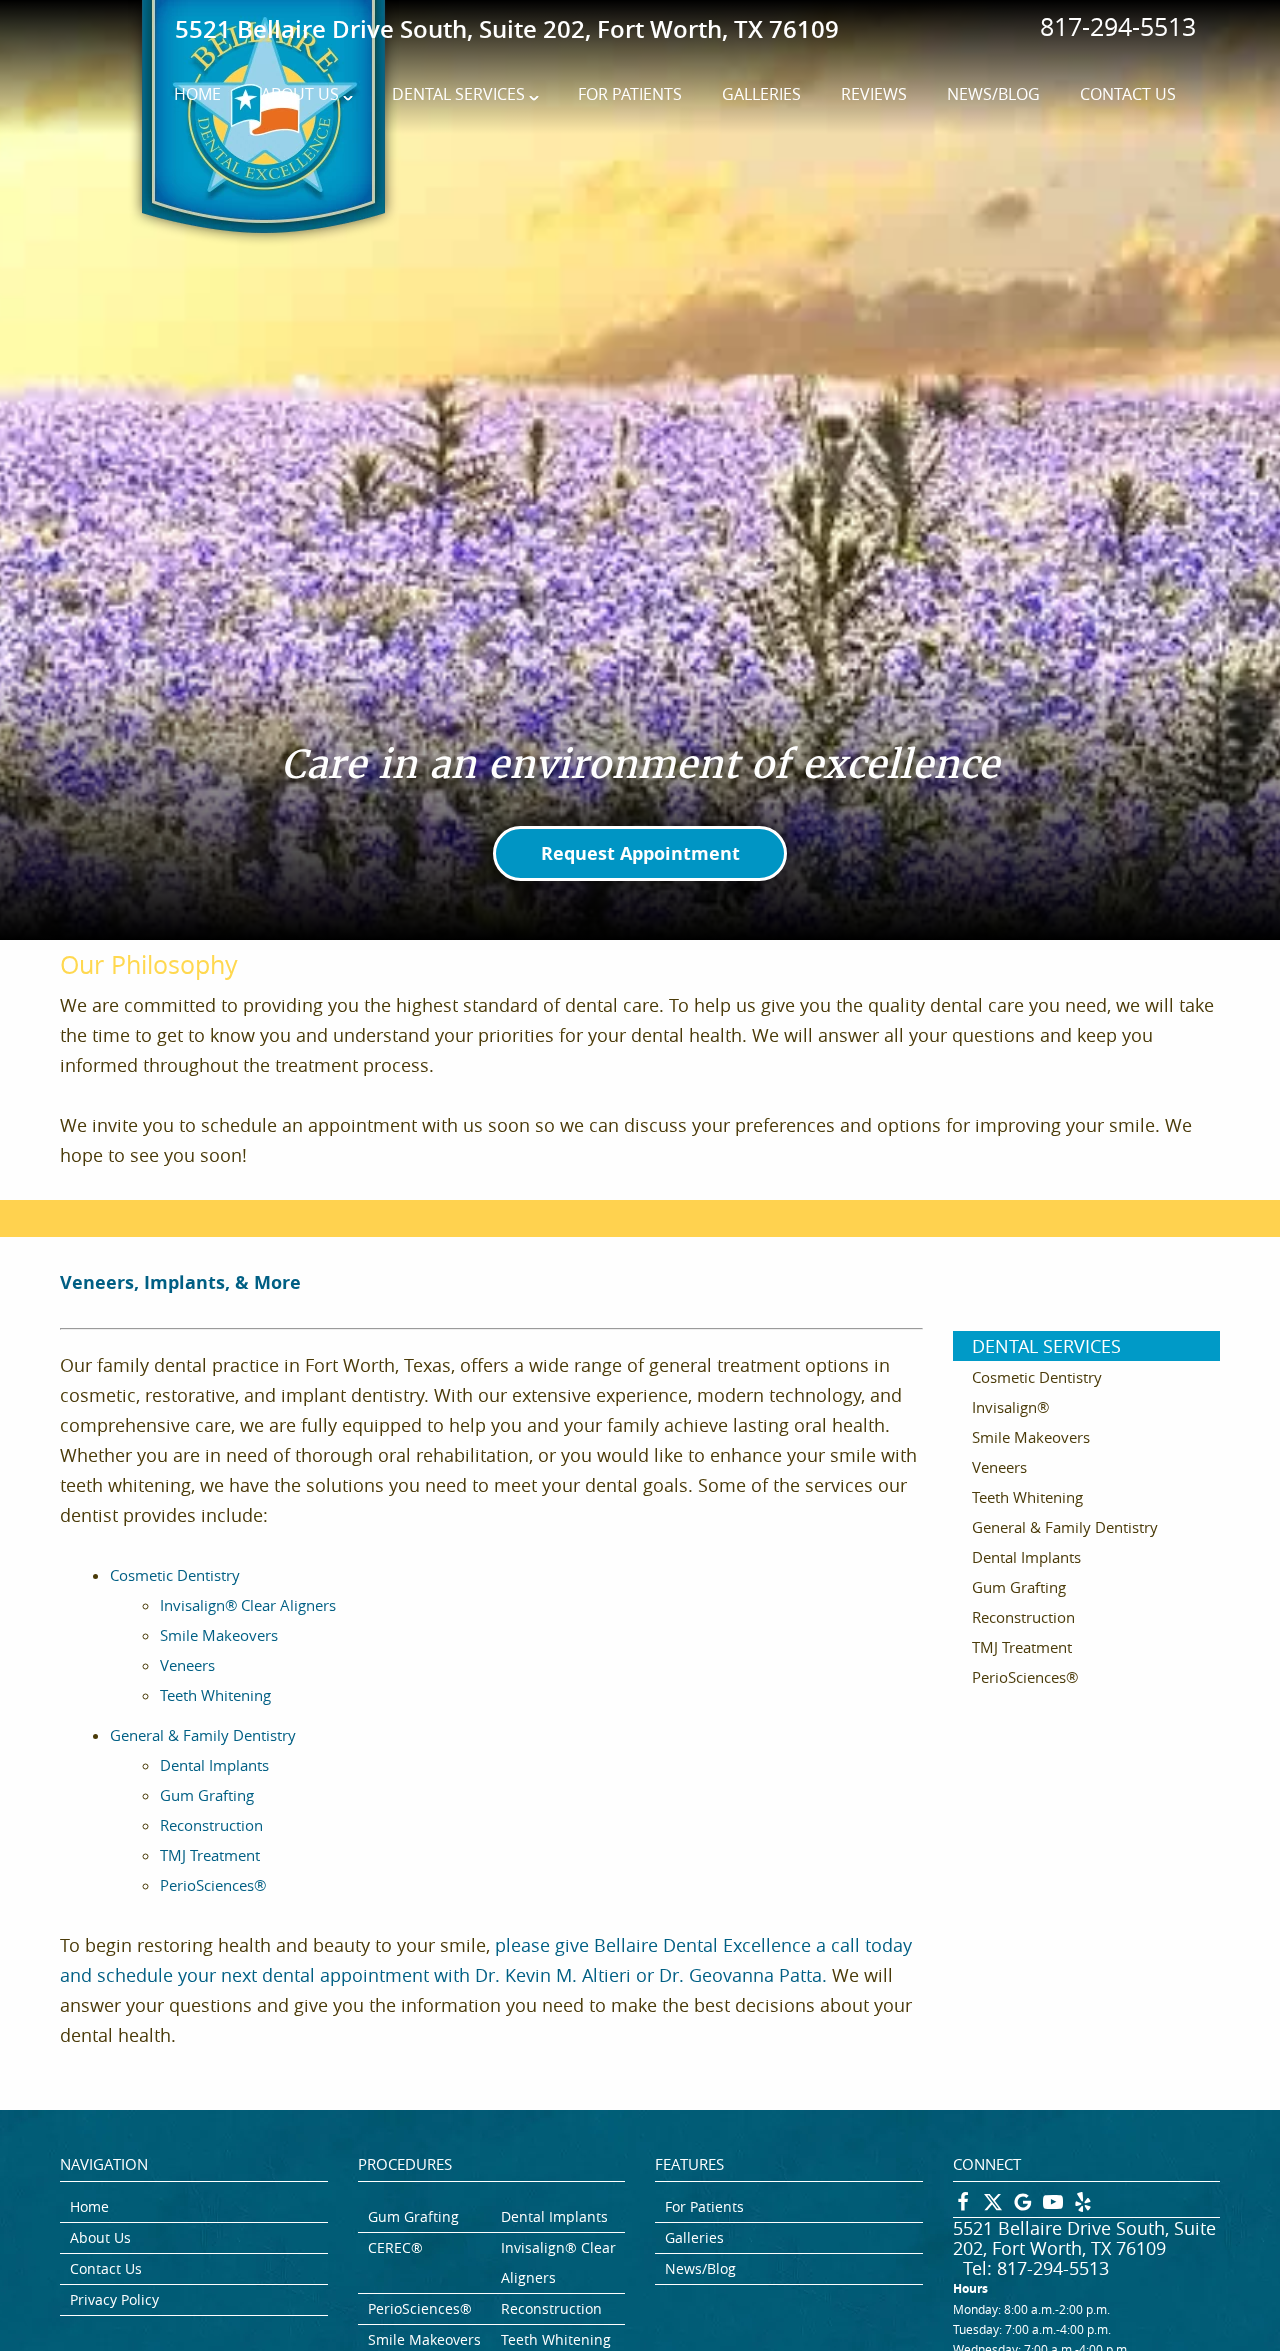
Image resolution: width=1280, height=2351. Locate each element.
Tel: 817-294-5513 (1036, 2268)
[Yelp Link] (1083, 2207)
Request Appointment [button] (640, 853)
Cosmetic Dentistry (175, 1575)
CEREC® (395, 2247)
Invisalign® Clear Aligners (248, 1605)
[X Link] (993, 2207)
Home (197, 94)
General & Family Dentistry (203, 1735)
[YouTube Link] (1053, 2207)
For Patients (630, 94)
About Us (300, 94)
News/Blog (993, 94)
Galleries (761, 94)
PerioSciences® (213, 1885)
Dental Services (458, 94)
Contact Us (1128, 94)
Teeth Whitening (215, 1695)
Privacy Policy (114, 2299)
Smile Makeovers (219, 1635)
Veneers (187, 1665)
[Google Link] (1023, 2207)
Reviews (874, 94)
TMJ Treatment (210, 1855)
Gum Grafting (207, 1795)
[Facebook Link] (963, 2207)
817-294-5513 (1118, 26)
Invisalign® (1010, 1407)
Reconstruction (211, 1825)
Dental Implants (214, 1765)
